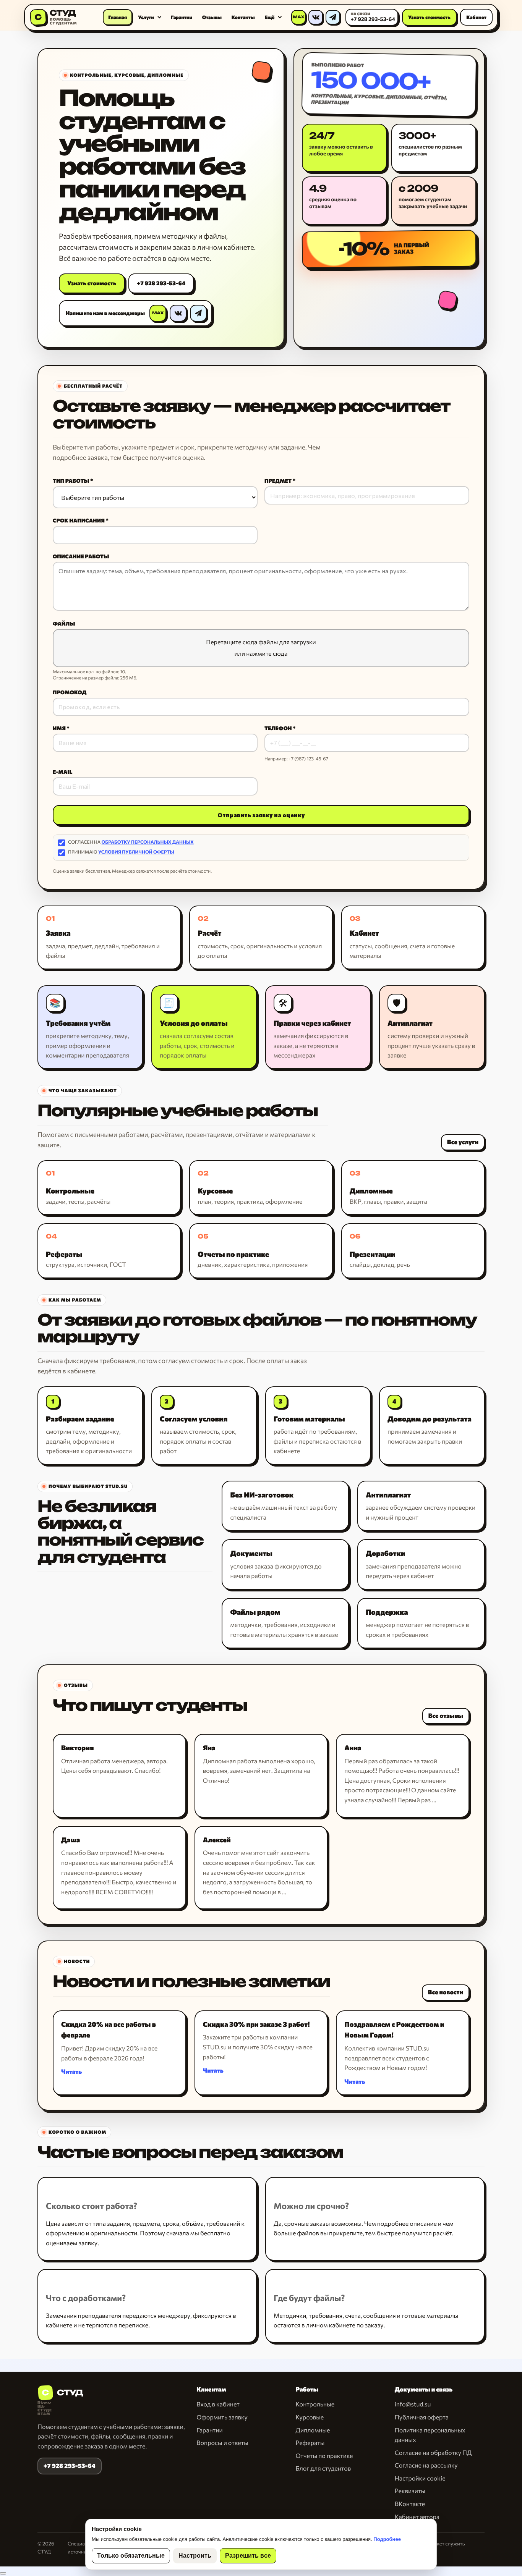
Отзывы (212, 17)
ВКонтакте (410, 2504)
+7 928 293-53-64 (161, 283)
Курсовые (310, 2417)
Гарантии (182, 17)
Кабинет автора (417, 2517)
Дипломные (313, 2430)
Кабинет (476, 17)
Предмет (278, 481)
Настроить (195, 2556)
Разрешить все (248, 2556)
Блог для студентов (323, 2468)
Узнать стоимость (429, 17)
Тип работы (71, 481)
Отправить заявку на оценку (261, 815)
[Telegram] (333, 17)
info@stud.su (413, 2404)
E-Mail (63, 772)
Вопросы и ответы (222, 2443)
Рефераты (310, 2443)
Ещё (270, 17)
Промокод (70, 692)
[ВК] (316, 17)
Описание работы (81, 556)
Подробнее (387, 2539)
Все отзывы (446, 1716)
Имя (59, 728)
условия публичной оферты (136, 852)
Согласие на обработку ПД (433, 2453)
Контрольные (315, 2404)
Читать (71, 2072)
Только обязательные (131, 2556)
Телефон (278, 728)
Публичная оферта (422, 2417)
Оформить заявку (222, 2417)
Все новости (446, 1992)
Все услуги (463, 1142)
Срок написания (79, 521)
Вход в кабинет (218, 2404)
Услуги (146, 17)
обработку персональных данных (148, 842)
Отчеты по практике (324, 2456)
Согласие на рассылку (426, 2465)
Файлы (64, 624)
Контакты (243, 17)
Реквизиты (410, 2491)
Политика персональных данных (430, 2435)
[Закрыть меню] (3, 2573)
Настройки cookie (420, 2478)
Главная (118, 17)
